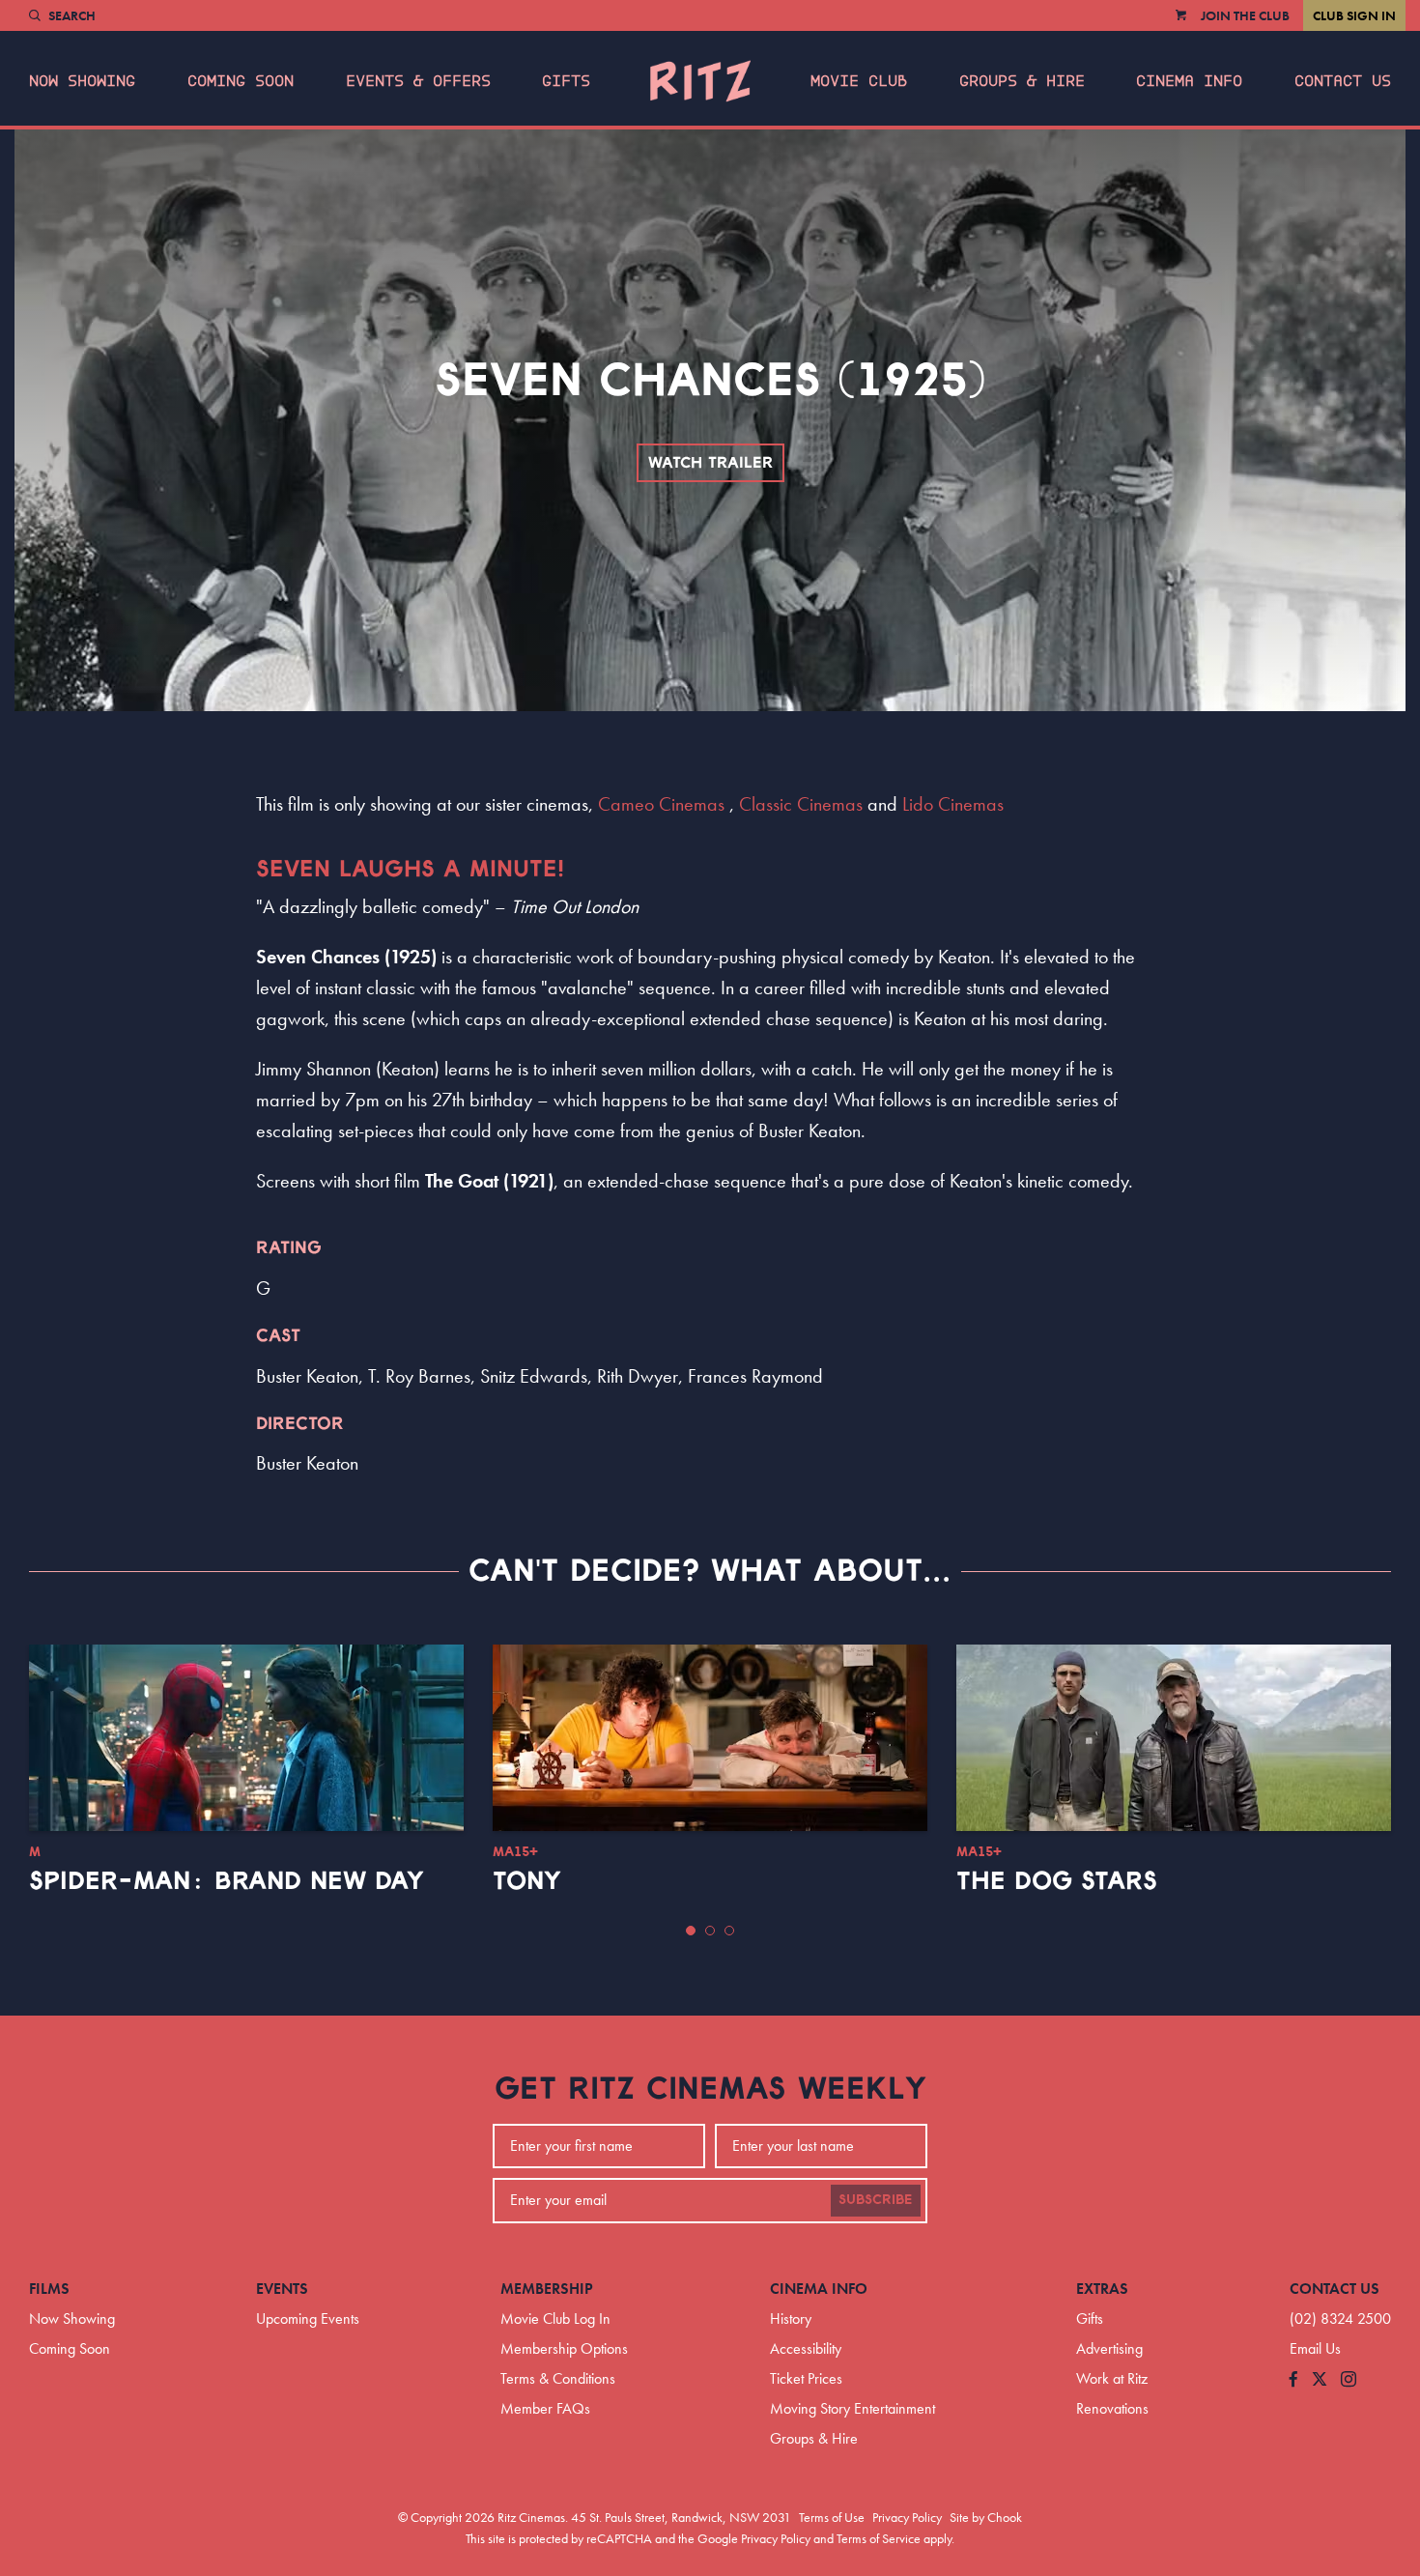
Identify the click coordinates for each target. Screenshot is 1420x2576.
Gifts (566, 81)
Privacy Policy (907, 2517)
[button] (691, 1931)
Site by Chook (986, 2517)
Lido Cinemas (953, 804)
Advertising (1109, 2348)
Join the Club (1245, 15)
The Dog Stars (1057, 1881)
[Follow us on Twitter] (1320, 2380)
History (791, 2318)
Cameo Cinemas (661, 804)
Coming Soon (241, 81)
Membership (547, 2289)
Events (282, 2289)
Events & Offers (418, 81)
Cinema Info (1189, 81)
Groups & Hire (1022, 81)
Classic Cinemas (801, 804)
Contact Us (1343, 81)
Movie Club (859, 81)
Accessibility (806, 2348)
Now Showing (82, 81)
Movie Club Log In (555, 2318)
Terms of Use (832, 2517)
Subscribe (876, 2200)
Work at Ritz (1112, 2378)
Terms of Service (879, 2538)
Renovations (1112, 2408)
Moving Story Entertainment (852, 2408)
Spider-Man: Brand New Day (227, 1881)
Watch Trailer (710, 463)
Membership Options (564, 2348)
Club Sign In (1354, 15)
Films (49, 2289)
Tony (527, 1881)
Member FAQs (545, 2408)
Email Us (1315, 2348)
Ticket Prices (806, 2378)
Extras (1102, 2289)
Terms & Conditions (558, 2378)
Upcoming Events (308, 2318)
